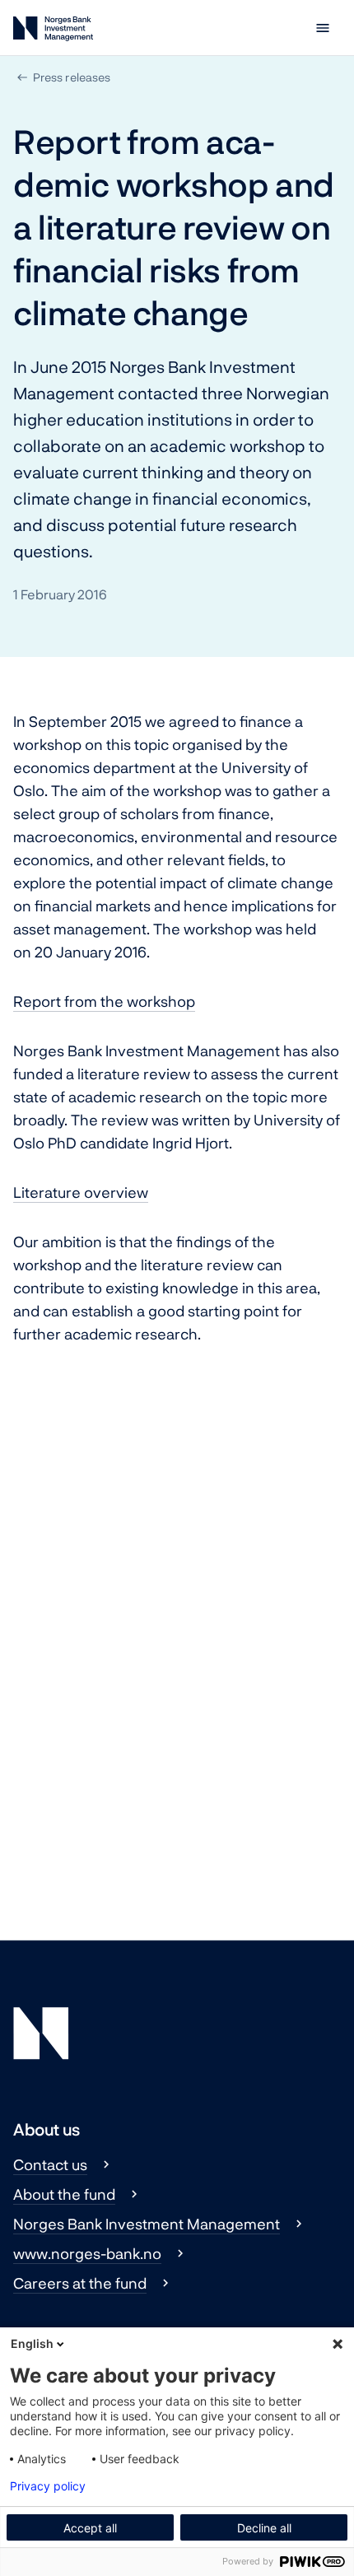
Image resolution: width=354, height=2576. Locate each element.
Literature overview (81, 1192)
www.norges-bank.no (87, 2253)
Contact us (50, 2164)
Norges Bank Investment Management (147, 2224)
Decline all (264, 2528)
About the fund (64, 2194)
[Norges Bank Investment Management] (53, 32)
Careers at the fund (80, 2283)
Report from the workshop (104, 1001)
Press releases (72, 77)
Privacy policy (48, 2486)
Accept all (90, 2528)
